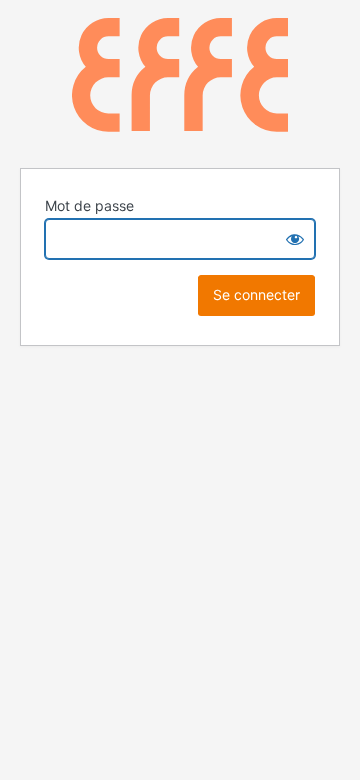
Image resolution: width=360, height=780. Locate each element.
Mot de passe (89, 205)
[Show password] (295, 239)
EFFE (180, 80)
